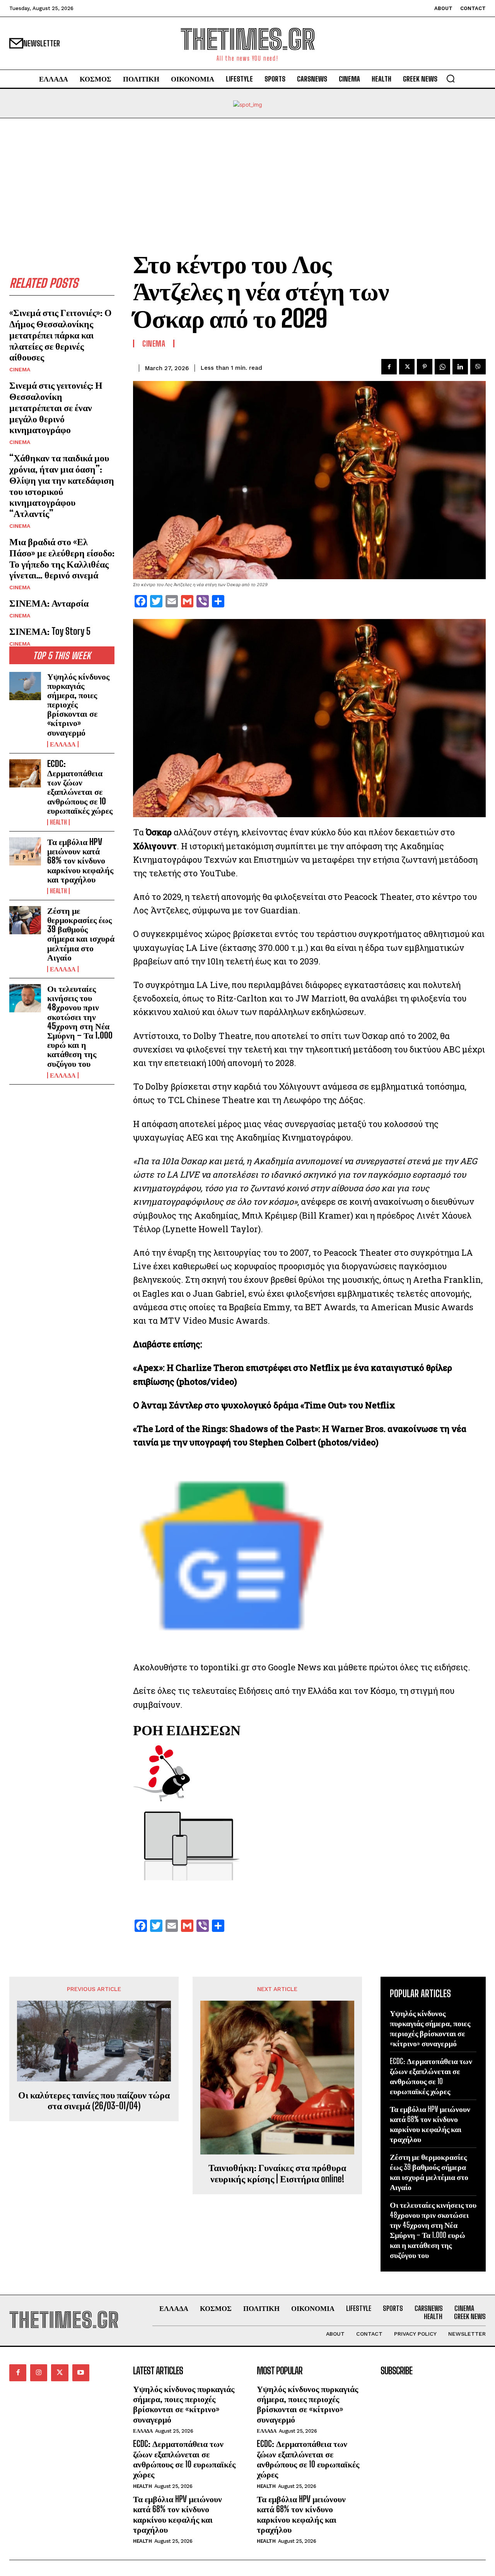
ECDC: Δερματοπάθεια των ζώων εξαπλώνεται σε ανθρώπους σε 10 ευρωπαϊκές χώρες (80, 787)
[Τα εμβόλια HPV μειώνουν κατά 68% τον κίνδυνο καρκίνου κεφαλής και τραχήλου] (25, 851)
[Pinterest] (425, 367)
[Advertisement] (247, 176)
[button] (451, 78)
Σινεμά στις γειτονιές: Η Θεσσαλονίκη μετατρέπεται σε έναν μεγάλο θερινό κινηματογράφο (56, 407)
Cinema (20, 369)
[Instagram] (39, 2373)
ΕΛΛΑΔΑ (63, 744)
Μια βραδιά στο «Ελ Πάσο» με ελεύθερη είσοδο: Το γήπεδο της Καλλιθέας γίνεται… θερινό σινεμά (62, 558)
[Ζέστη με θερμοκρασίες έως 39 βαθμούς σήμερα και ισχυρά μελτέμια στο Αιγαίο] (25, 920)
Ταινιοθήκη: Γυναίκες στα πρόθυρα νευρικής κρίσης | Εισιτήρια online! (277, 2173)
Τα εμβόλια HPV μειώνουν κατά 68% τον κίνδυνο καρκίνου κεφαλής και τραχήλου (80, 860)
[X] (407, 367)
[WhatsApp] (442, 367)
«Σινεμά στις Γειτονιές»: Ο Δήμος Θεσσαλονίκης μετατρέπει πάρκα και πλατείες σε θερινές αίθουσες (61, 335)
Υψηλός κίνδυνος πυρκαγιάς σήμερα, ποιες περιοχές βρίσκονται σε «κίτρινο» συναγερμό (184, 2404)
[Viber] (478, 367)
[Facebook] (389, 367)
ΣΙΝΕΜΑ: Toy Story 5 (50, 631)
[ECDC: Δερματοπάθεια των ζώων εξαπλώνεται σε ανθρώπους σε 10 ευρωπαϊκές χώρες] (25, 773)
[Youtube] (81, 2373)
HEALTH (58, 822)
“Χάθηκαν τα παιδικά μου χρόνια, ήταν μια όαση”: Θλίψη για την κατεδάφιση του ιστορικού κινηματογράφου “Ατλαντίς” (62, 485)
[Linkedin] (460, 367)
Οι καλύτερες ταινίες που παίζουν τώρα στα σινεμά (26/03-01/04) (94, 2101)
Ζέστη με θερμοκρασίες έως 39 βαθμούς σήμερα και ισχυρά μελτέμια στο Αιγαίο (81, 934)
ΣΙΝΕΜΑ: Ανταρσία (49, 603)
